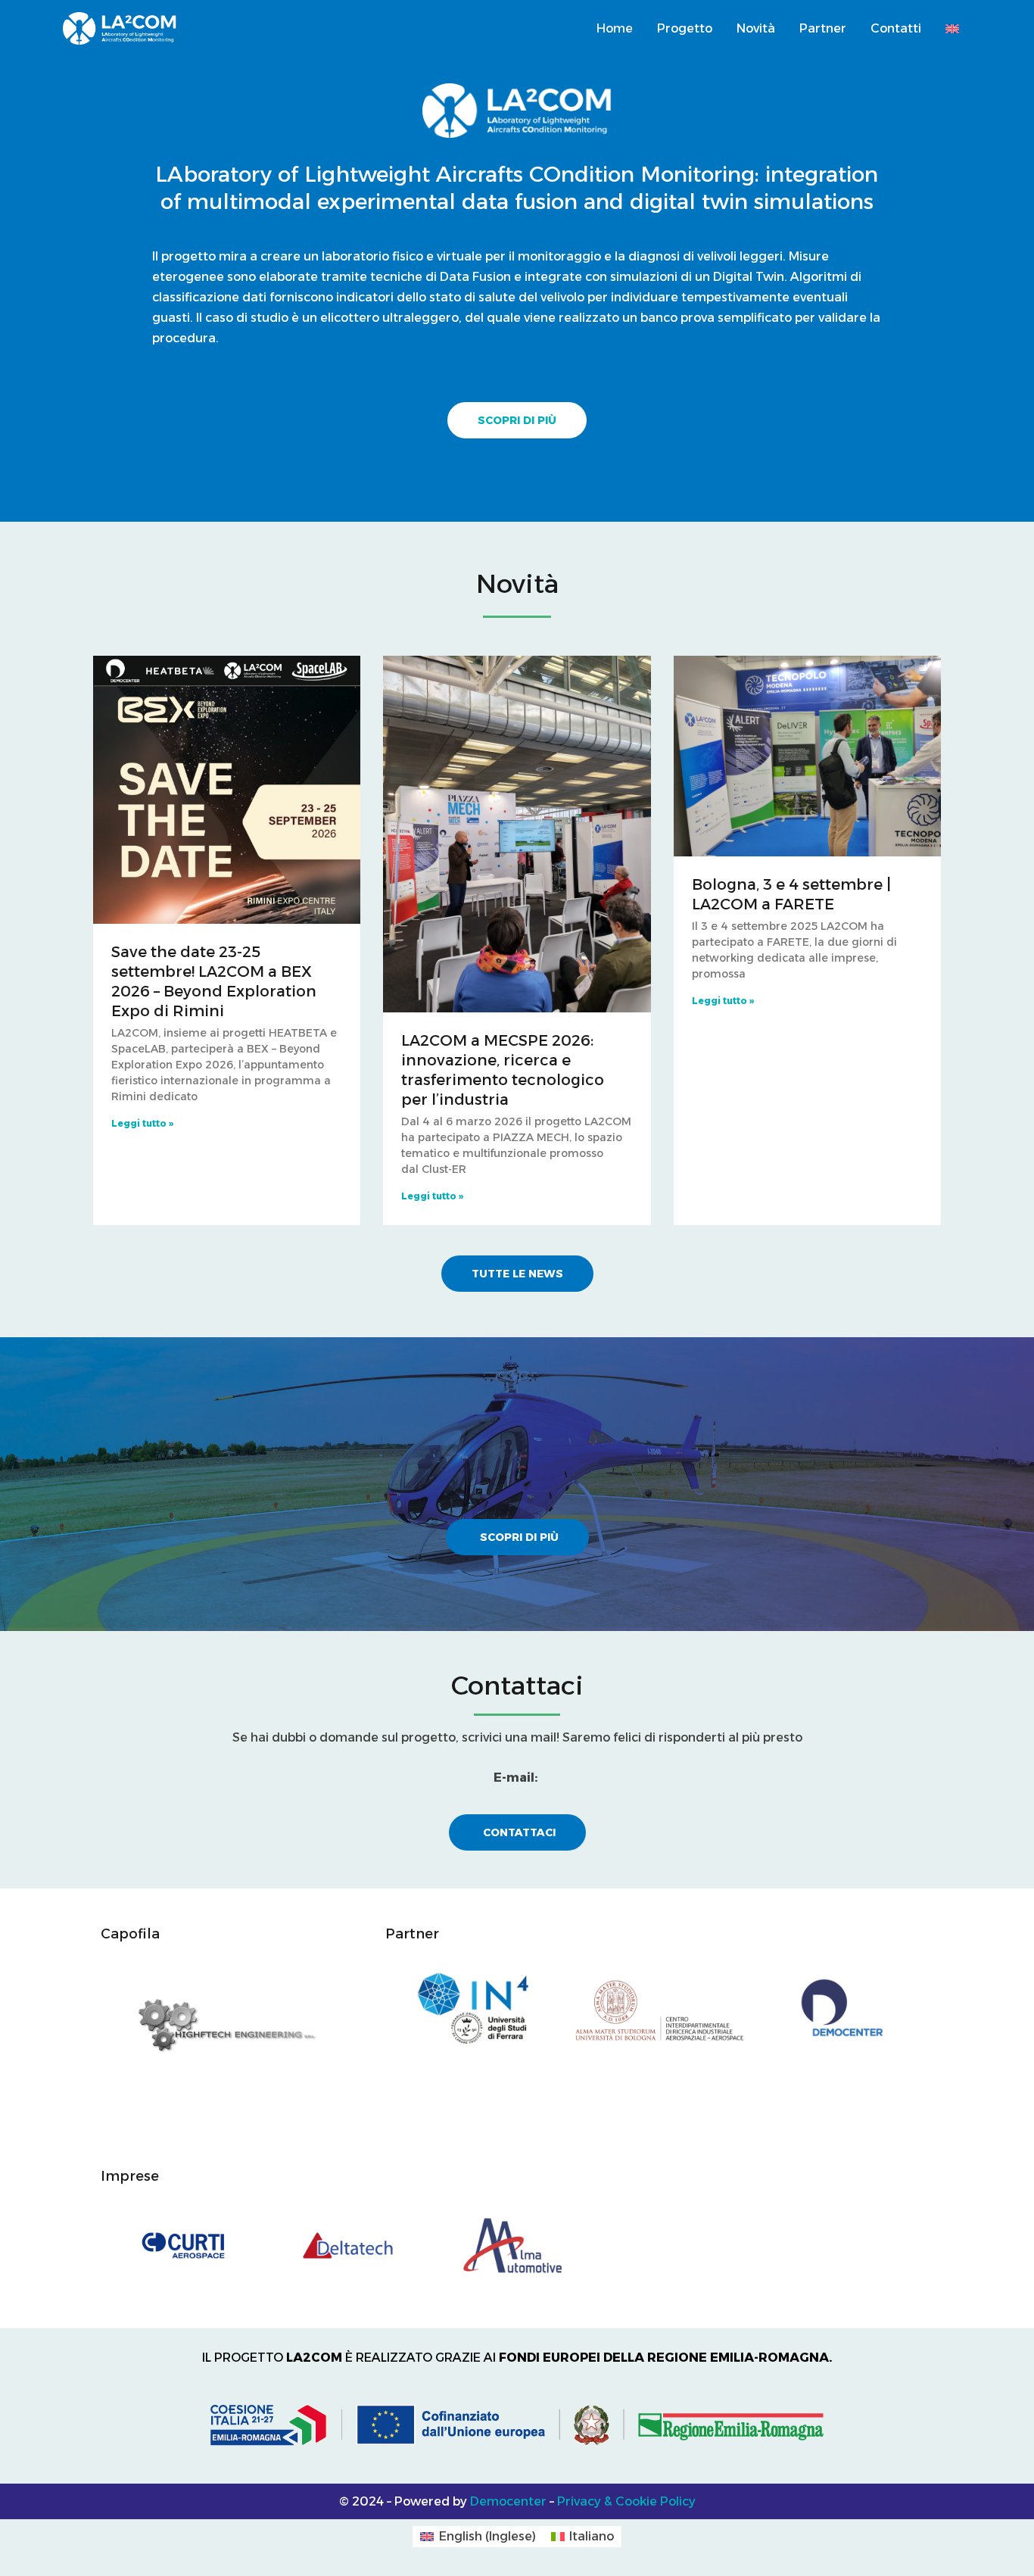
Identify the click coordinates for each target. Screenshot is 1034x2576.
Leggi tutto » (142, 1123)
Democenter (508, 2501)
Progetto (685, 28)
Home (615, 28)
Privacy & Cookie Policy (626, 2501)
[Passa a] (952, 29)
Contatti (896, 28)
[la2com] (120, 28)
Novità (756, 28)
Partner (823, 28)
